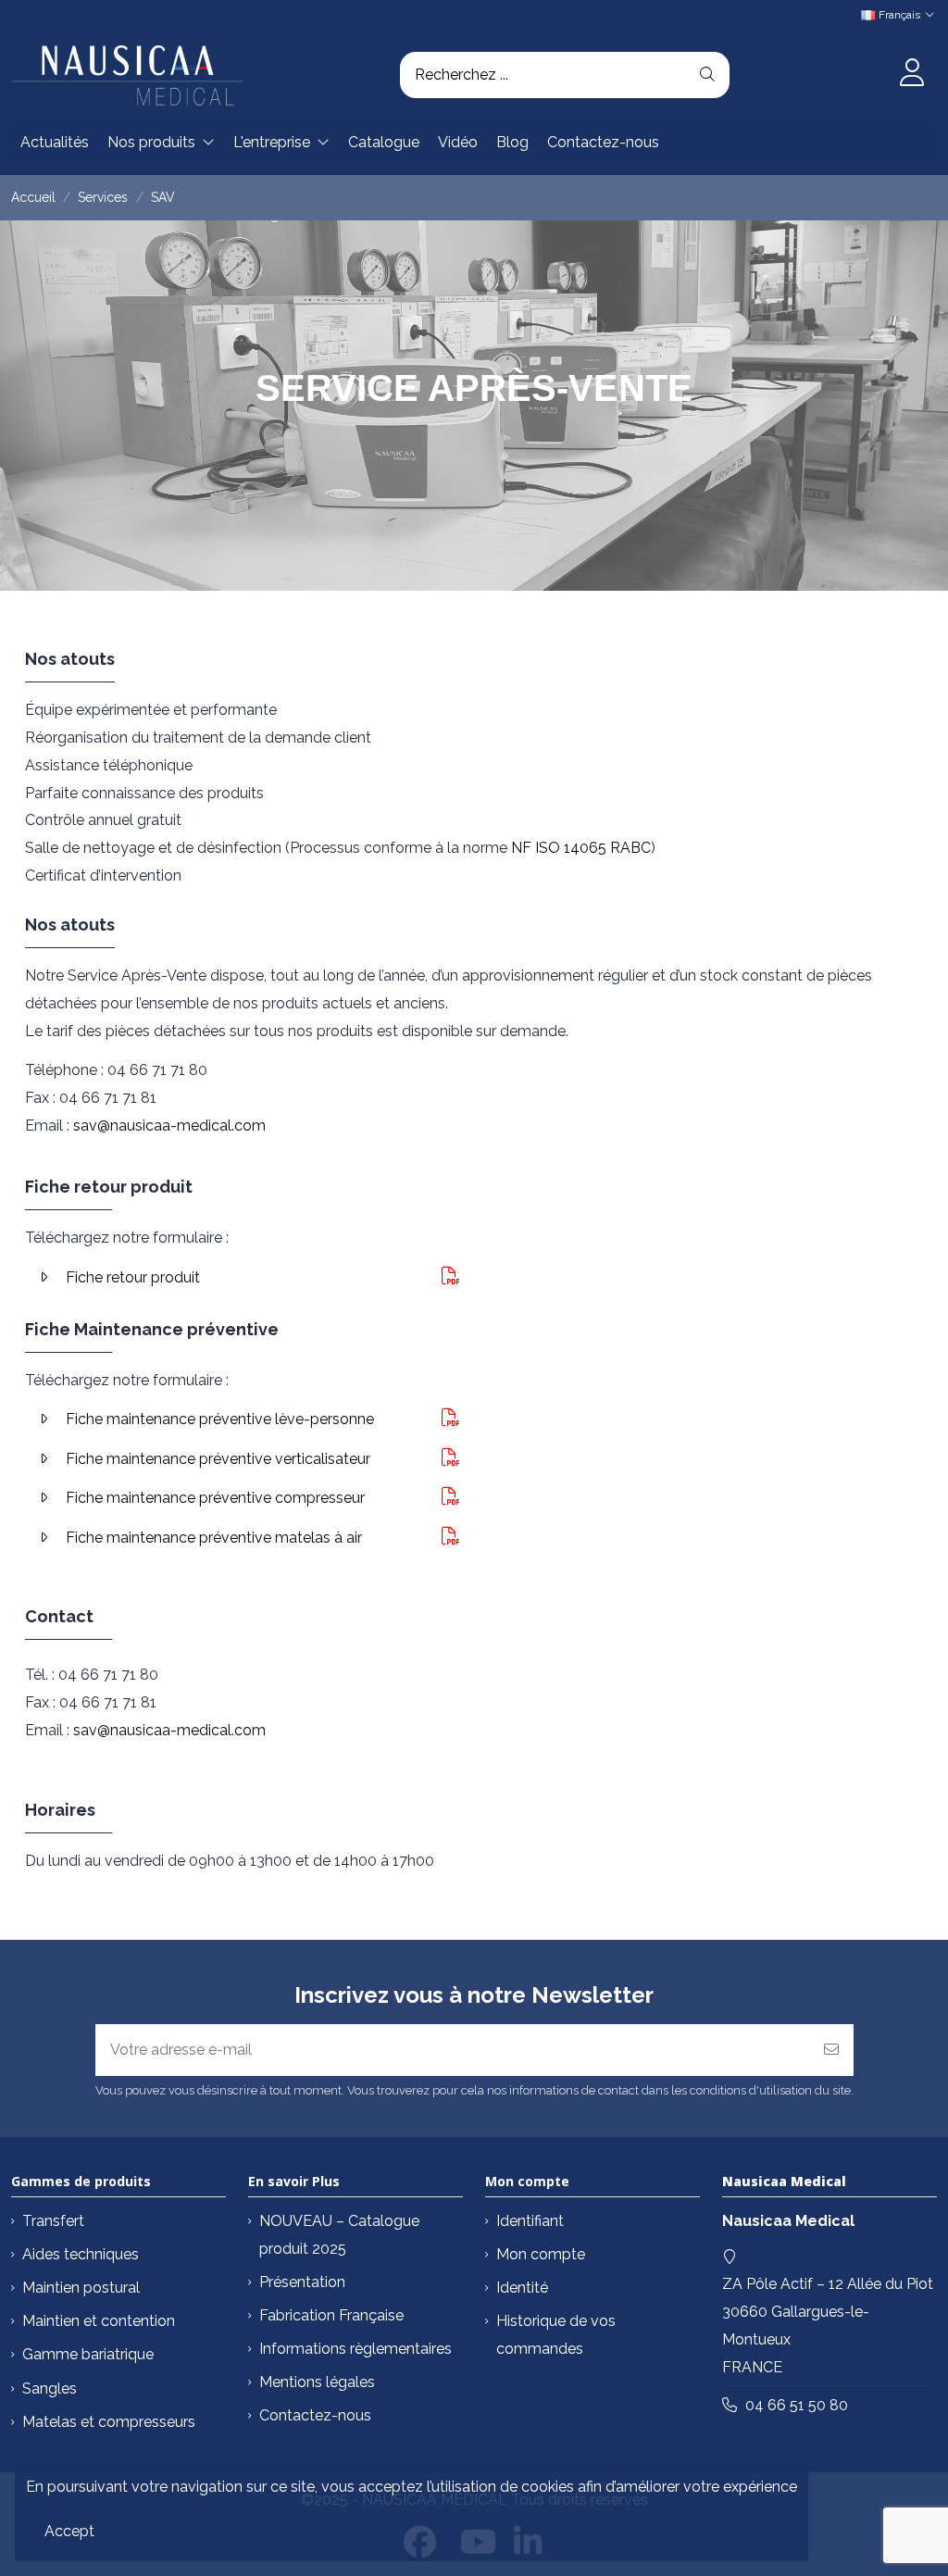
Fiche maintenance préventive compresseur (215, 1498)
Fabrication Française (331, 2315)
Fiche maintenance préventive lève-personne (220, 1419)
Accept (69, 2531)
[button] (161, 143)
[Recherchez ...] (707, 75)
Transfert (53, 2221)
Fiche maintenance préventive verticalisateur (218, 1459)
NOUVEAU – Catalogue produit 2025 (339, 2235)
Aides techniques (81, 2254)
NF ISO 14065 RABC (581, 848)
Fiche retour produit (133, 1277)
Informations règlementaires (355, 2349)
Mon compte (541, 2254)
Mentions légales (317, 2382)
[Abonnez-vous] (831, 2050)
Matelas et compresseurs (109, 2422)
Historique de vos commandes (556, 2335)
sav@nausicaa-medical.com (169, 1125)
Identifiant (530, 2221)
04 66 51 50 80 (797, 2405)
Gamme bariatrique (88, 2354)
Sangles (50, 2388)
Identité (522, 2288)
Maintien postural (81, 2288)
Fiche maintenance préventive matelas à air (214, 1538)
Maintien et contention (99, 2321)
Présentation (302, 2282)
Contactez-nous (315, 2415)
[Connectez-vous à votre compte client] (911, 75)
